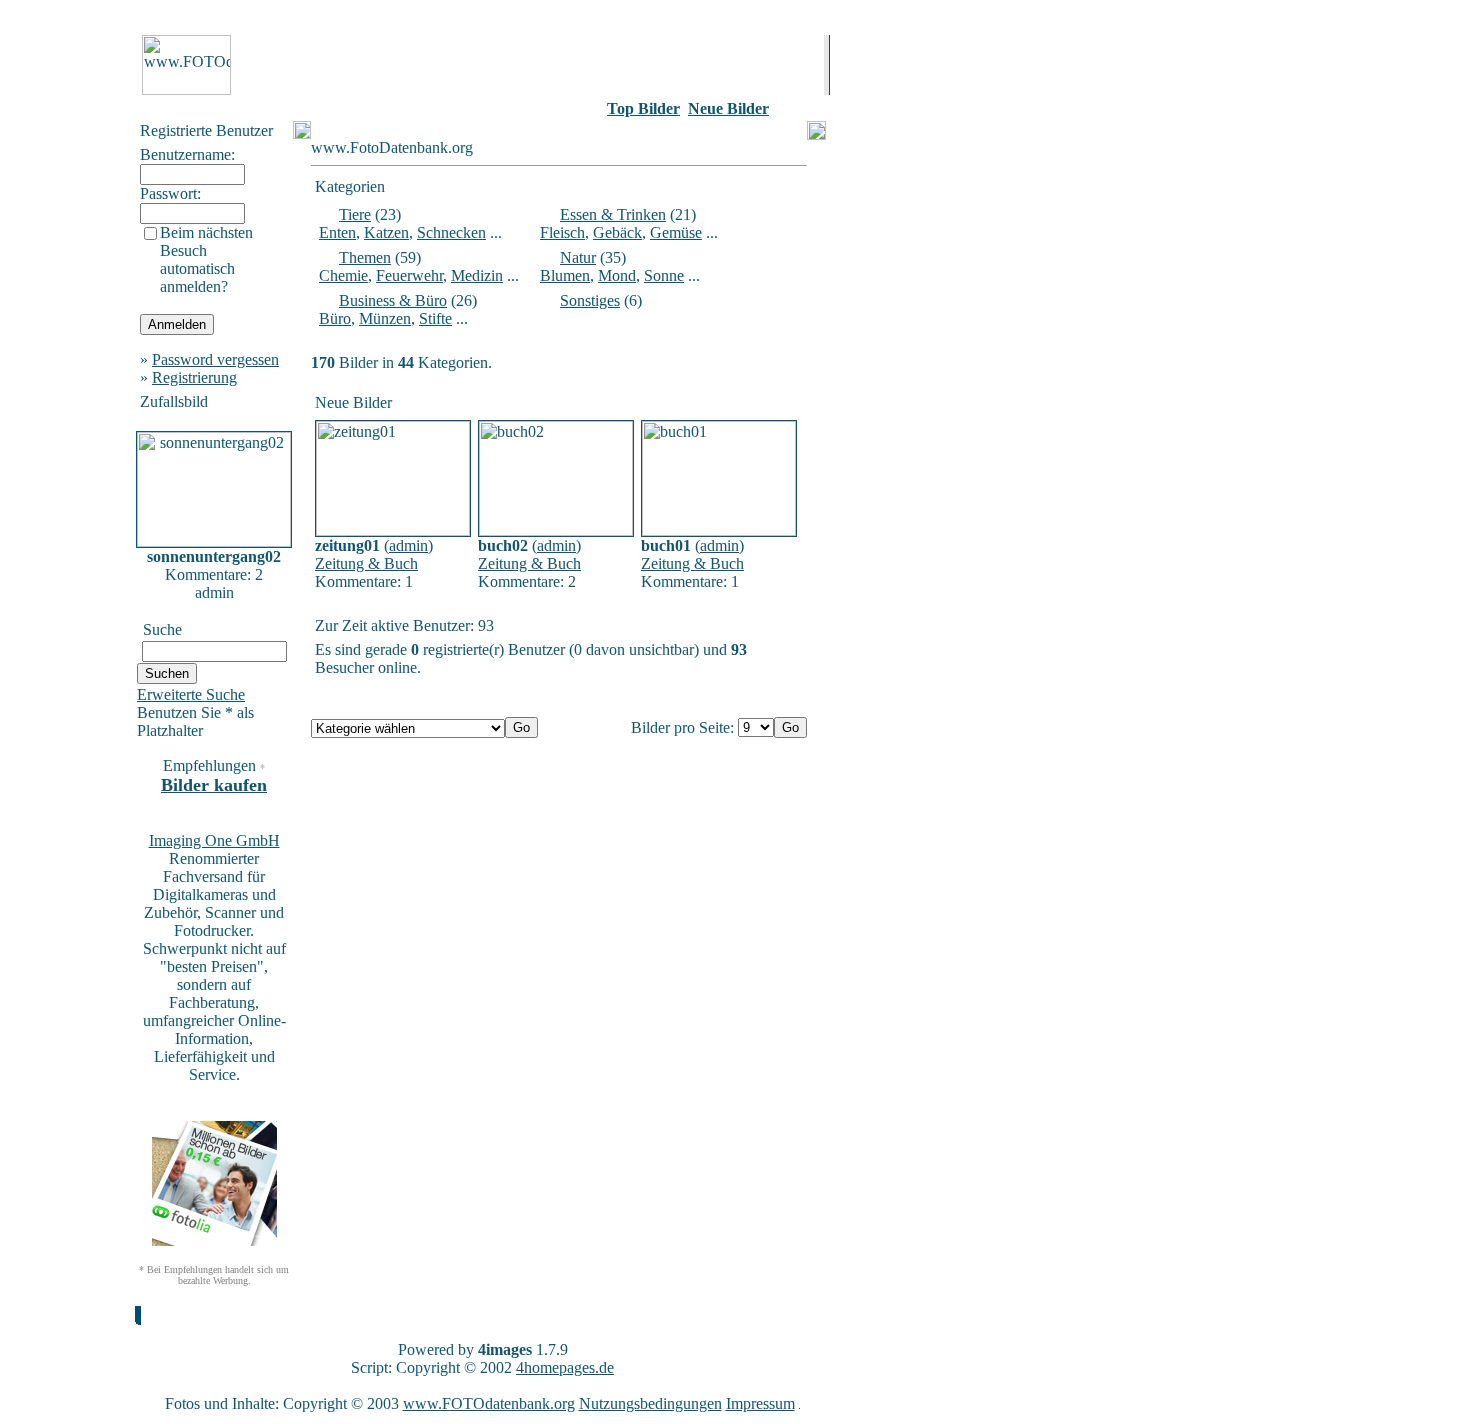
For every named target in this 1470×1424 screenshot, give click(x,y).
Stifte (435, 318)
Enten (337, 232)
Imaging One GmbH (214, 840)
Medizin (477, 275)
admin (408, 545)
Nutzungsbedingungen (650, 1403)
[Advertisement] (71, 329)
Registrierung (194, 377)
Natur (578, 257)
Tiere (355, 214)
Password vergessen (215, 359)
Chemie (343, 275)
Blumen (565, 275)
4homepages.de (565, 1367)
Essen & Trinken (613, 214)
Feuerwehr (409, 275)
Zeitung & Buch (366, 563)
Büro (335, 318)
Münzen (385, 318)
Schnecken (451, 232)
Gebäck (617, 232)
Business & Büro (393, 300)
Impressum (760, 1403)
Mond (617, 275)
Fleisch (562, 232)
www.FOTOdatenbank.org (489, 1403)
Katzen (386, 232)
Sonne (664, 275)
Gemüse (676, 232)
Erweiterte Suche (191, 694)
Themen (365, 257)
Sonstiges (590, 300)
